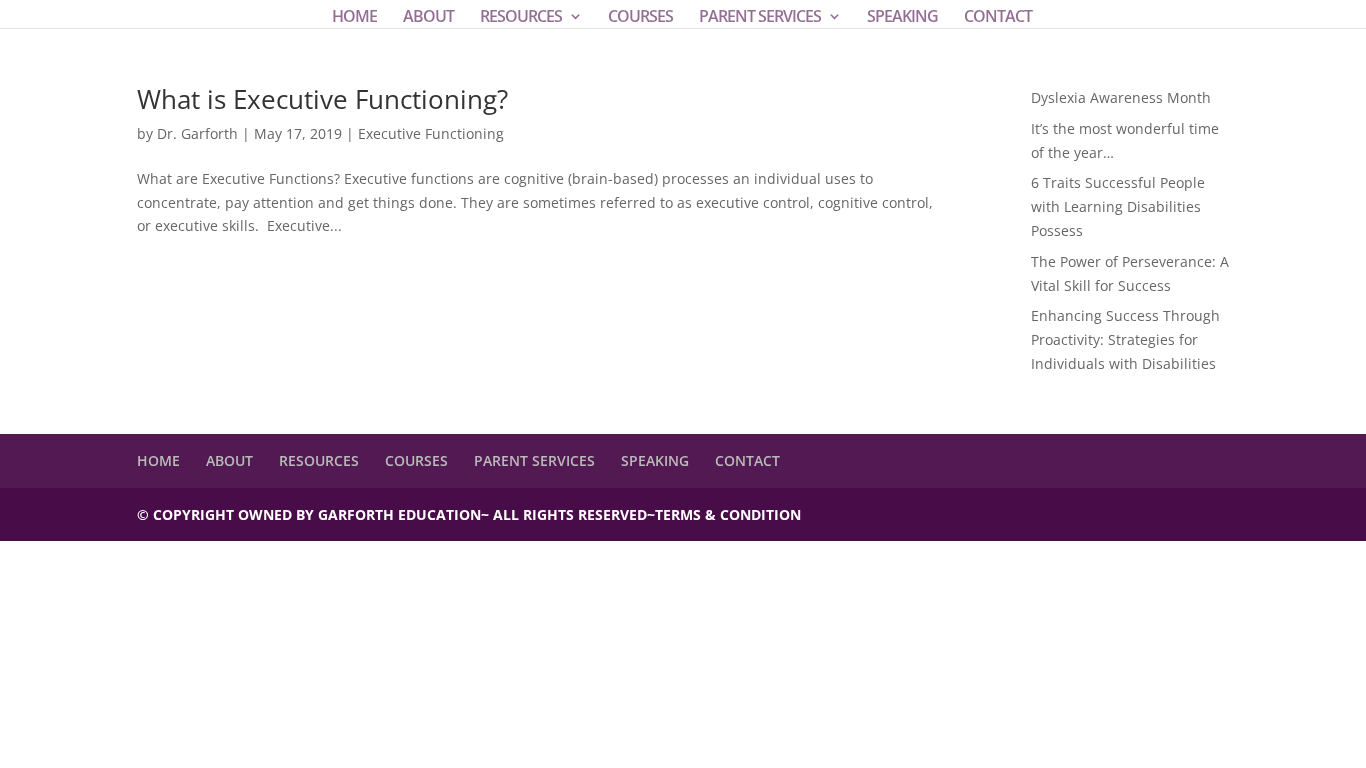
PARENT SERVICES (760, 18)
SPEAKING (902, 18)
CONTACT (998, 18)
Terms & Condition (728, 514)
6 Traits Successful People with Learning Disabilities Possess (1118, 206)
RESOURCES (521, 18)
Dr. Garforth (197, 133)
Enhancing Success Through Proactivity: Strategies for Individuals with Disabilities (1125, 339)
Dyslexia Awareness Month (1121, 97)
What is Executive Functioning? (322, 99)
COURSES (640, 18)
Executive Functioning (431, 133)
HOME (354, 18)
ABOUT (428, 18)
